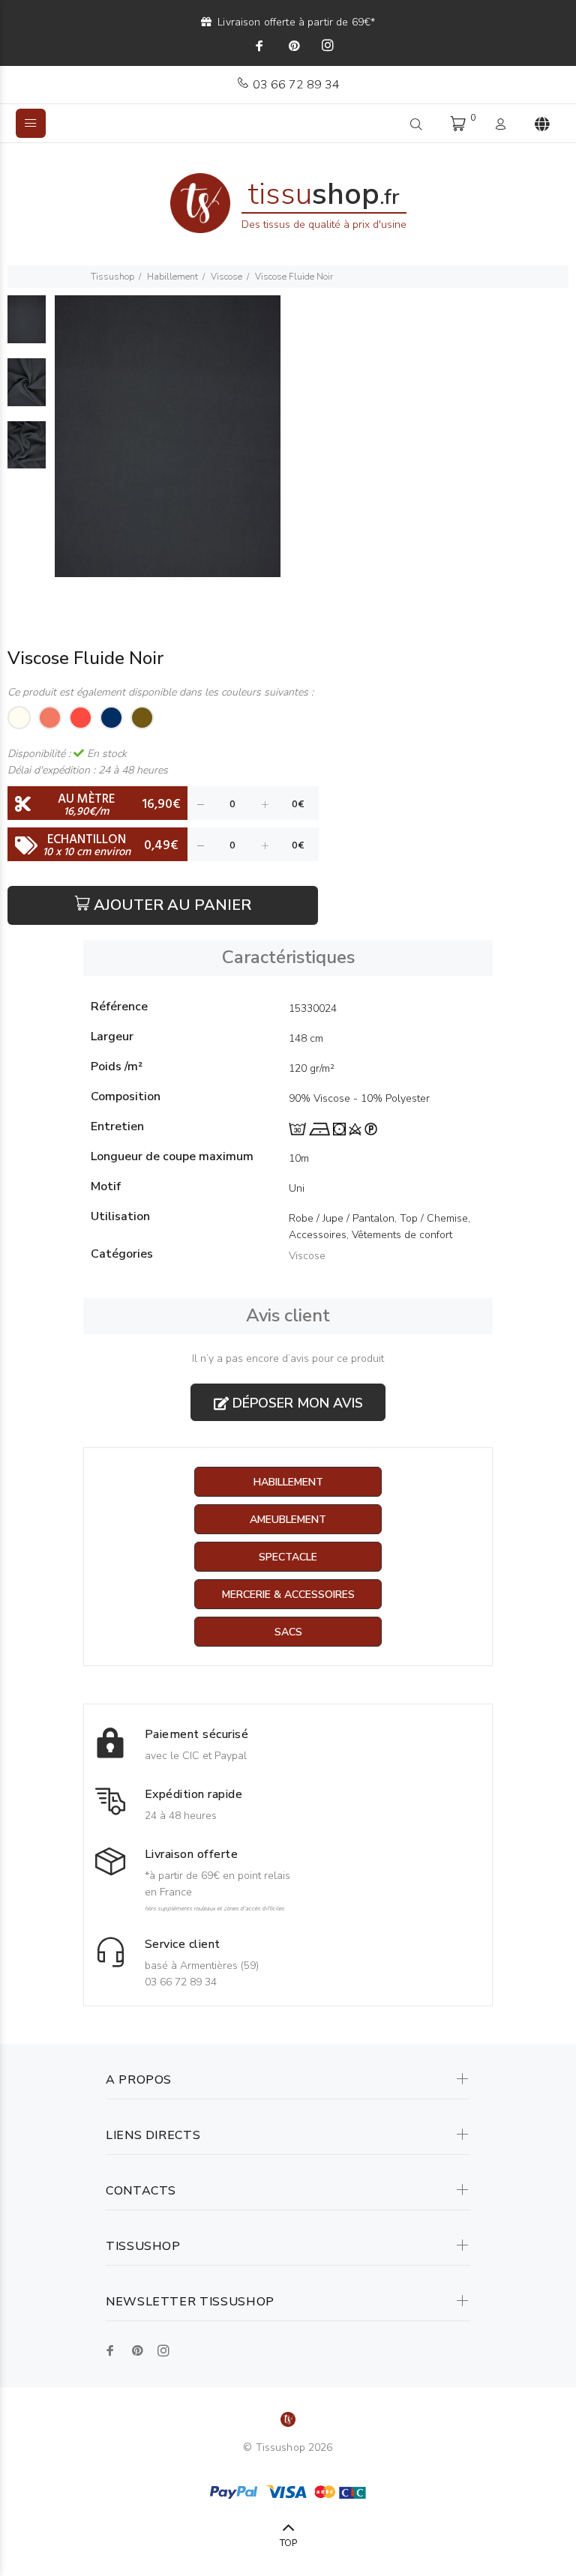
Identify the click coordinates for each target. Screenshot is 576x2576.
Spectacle (288, 1557)
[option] (27, 327)
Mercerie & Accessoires (288, 1595)
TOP (288, 2543)
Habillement (172, 277)
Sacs (288, 1632)
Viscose (226, 277)
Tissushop (112, 277)
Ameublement (288, 1520)
